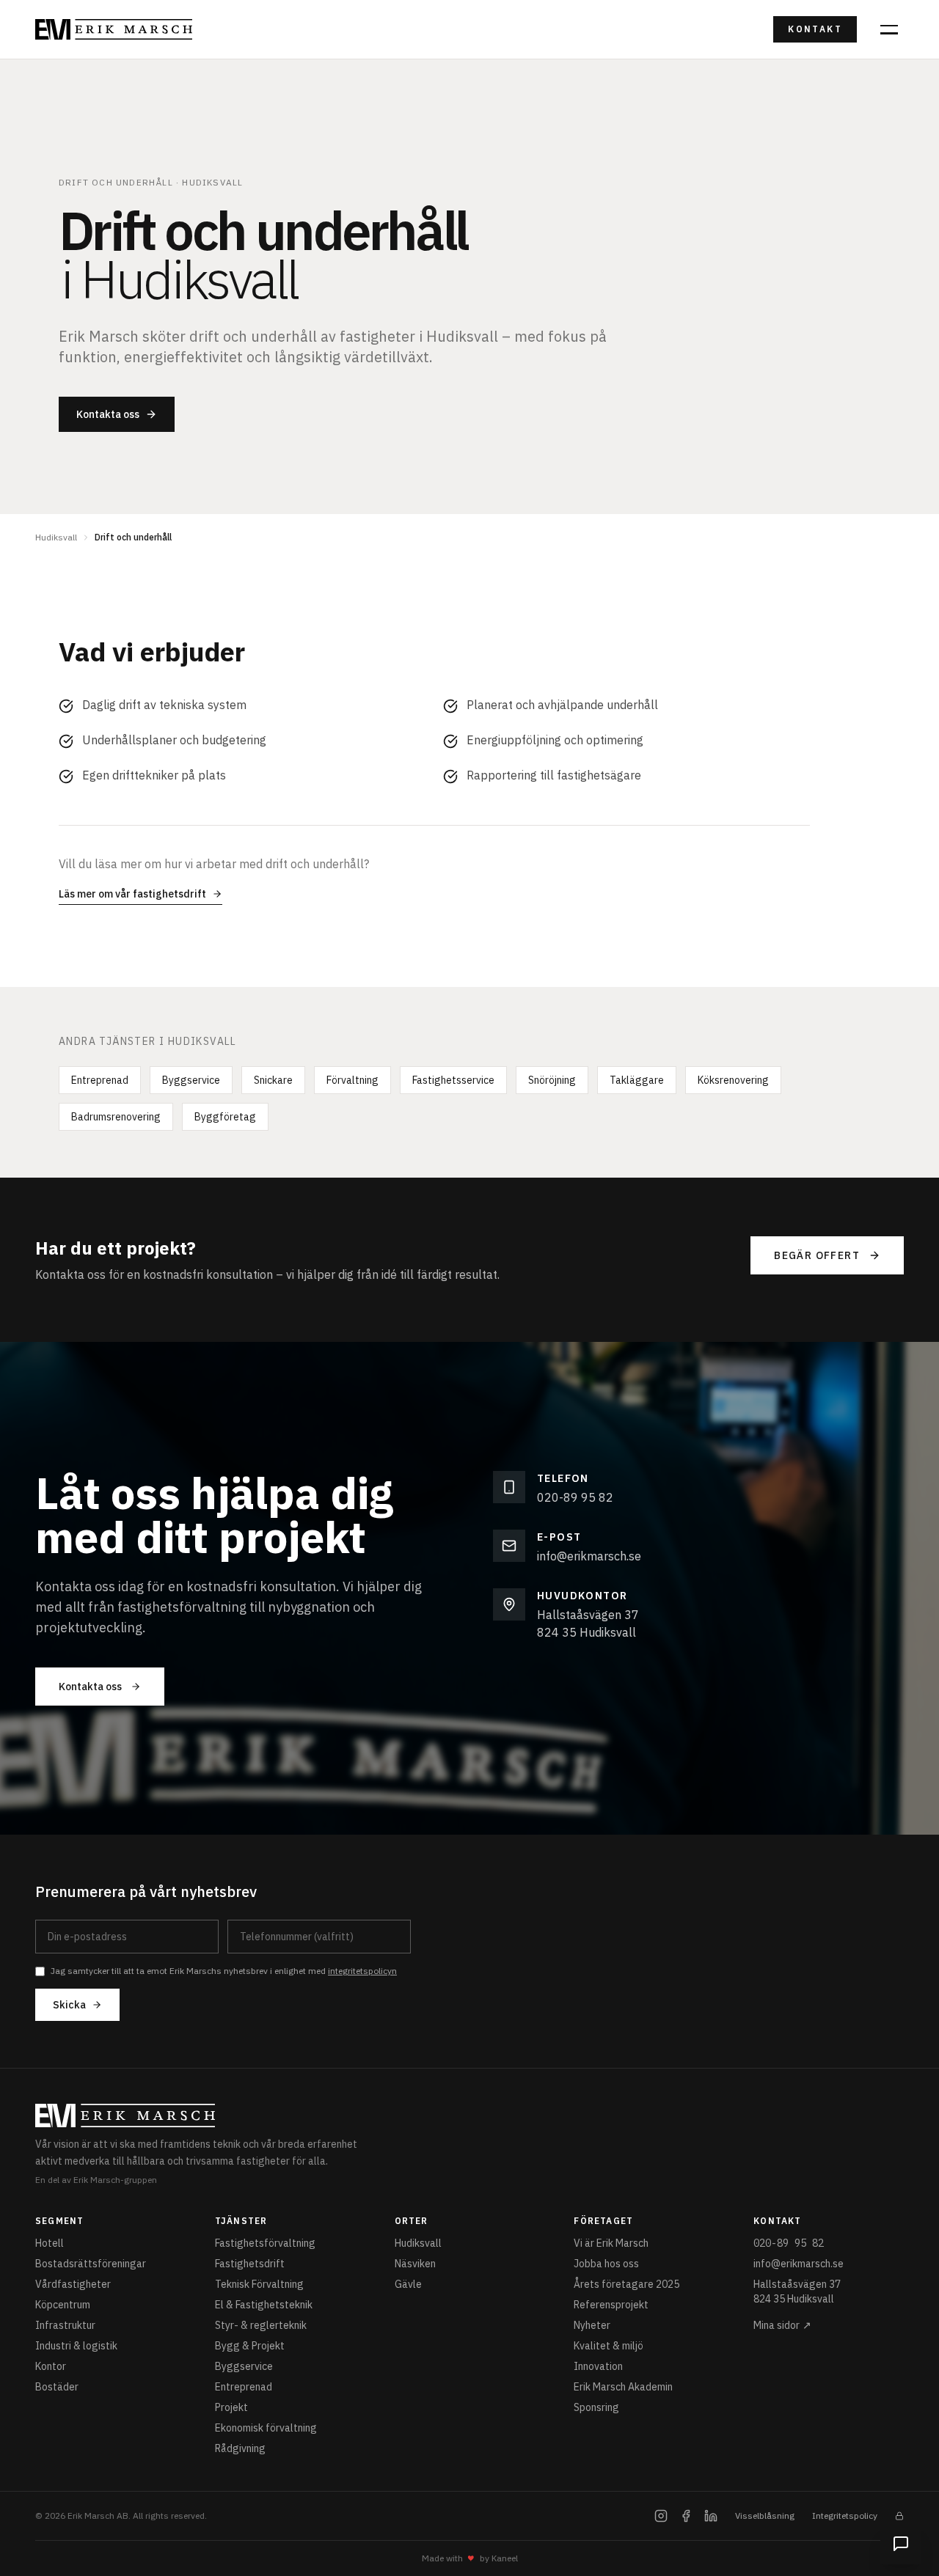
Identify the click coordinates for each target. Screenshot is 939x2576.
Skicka (69, 2005)
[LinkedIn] (711, 2516)
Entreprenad (100, 1080)
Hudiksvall (56, 537)
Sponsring (596, 2407)
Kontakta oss (108, 414)
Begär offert (817, 1255)
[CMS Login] (899, 2516)
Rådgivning (240, 2448)
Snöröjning (552, 1080)
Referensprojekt (611, 2305)
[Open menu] (889, 29)
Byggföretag (225, 1117)
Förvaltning (352, 1080)
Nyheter (592, 2325)
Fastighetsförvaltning (265, 2243)
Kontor (51, 2366)
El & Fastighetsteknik (264, 2305)
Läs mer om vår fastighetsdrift (132, 894)
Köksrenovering (733, 1080)
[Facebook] (686, 2516)
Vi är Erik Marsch (611, 2243)
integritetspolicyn (362, 1971)
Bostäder (57, 2387)
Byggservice (191, 1080)
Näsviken (415, 2264)
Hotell (50, 2243)
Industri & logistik (76, 2346)
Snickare (273, 1080)
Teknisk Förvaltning (259, 2284)
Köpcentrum (63, 2305)
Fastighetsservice (453, 1080)
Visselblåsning (765, 2516)
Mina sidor (782, 2325)
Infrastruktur (65, 2325)
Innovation (598, 2366)
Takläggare (637, 1080)
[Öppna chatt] (901, 2544)
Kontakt (815, 29)
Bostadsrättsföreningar (91, 2264)
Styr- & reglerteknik (261, 2325)
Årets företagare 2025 (626, 2284)
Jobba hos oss (606, 2264)
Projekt (231, 2407)
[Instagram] (661, 2516)
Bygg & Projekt (250, 2346)
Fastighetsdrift (250, 2264)
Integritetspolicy (845, 2516)
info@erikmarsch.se (589, 1556)
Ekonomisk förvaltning (266, 2428)
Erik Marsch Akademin (623, 2387)
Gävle (408, 2284)
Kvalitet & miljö (609, 2346)
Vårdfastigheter (73, 2284)
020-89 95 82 (575, 1497)
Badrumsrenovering (116, 1117)
